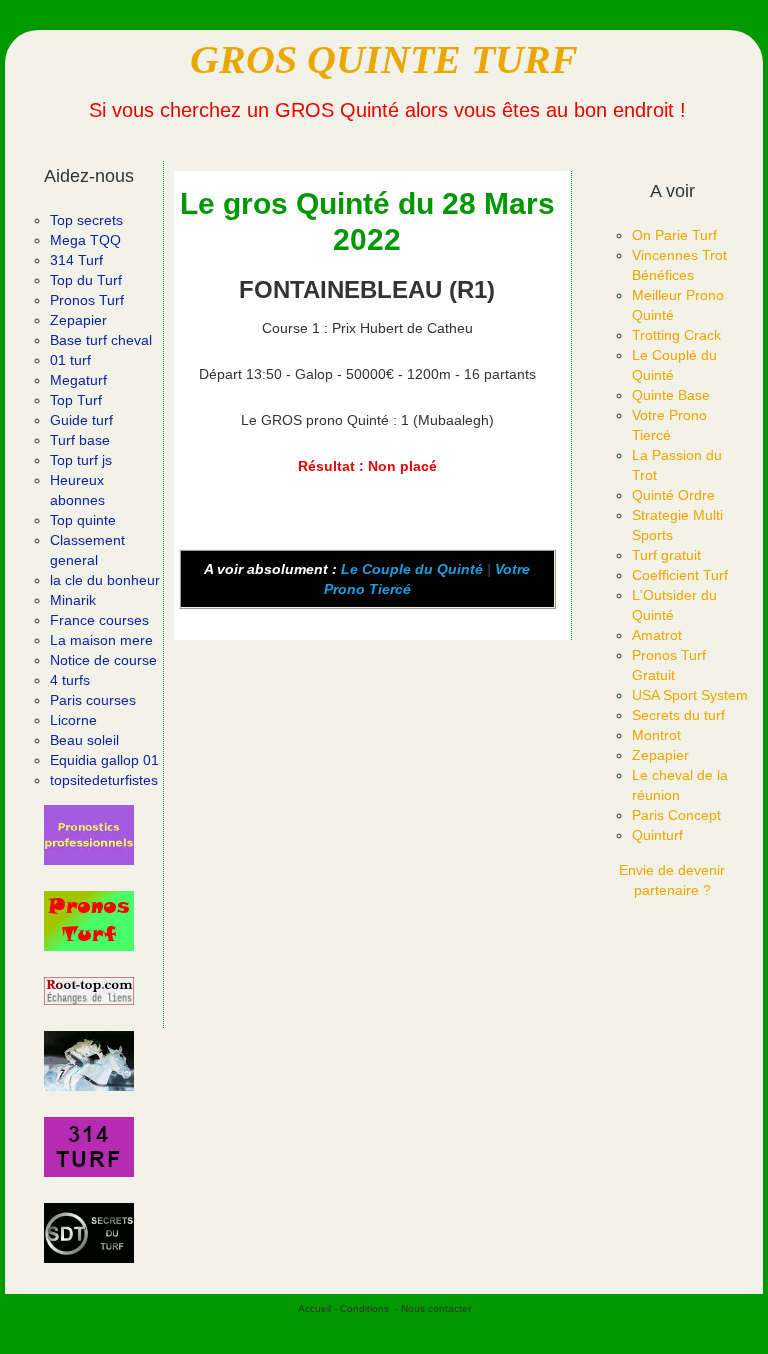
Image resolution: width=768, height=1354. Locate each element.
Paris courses (93, 700)
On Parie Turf (674, 235)
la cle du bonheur (105, 580)
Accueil (314, 1308)
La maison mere (101, 640)
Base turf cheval (101, 340)
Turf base (80, 440)
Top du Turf (86, 280)
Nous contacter (436, 1308)
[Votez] (89, 835)
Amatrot (657, 635)
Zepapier (78, 320)
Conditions (364, 1308)
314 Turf (76, 260)
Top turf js (81, 460)
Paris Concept (676, 815)
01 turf (70, 360)
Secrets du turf (678, 715)
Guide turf (81, 420)
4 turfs (70, 680)
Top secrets (86, 220)
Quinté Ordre (673, 495)
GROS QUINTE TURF (384, 59)
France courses (99, 620)
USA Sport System (690, 695)
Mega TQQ (85, 240)
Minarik (73, 600)
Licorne (73, 720)
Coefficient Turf (680, 575)
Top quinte (83, 520)
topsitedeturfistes (104, 780)
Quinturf (657, 835)
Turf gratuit (666, 555)
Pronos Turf (87, 300)
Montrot (656, 735)
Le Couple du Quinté (412, 569)
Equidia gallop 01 (104, 760)
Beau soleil (84, 740)
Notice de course (103, 660)
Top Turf (76, 400)
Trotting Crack (676, 335)
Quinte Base (671, 395)
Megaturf (78, 380)
